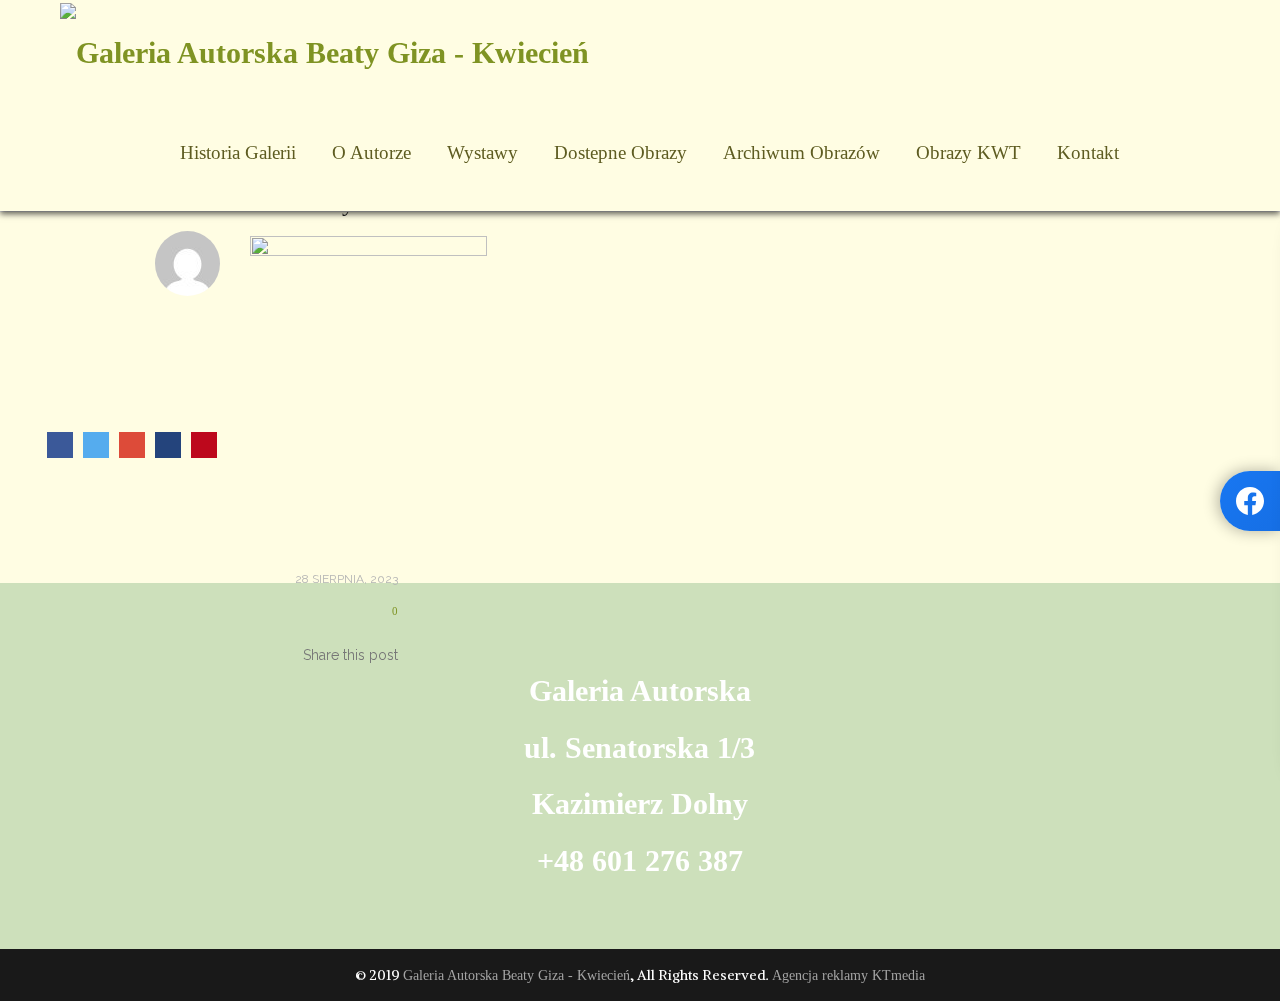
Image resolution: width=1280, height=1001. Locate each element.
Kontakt (1088, 152)
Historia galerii (238, 152)
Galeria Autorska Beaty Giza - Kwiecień (516, 975)
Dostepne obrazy (620, 152)
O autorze (371, 152)
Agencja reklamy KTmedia (848, 975)
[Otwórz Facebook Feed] (1250, 501)
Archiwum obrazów (801, 152)
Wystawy (482, 152)
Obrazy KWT (968, 152)
